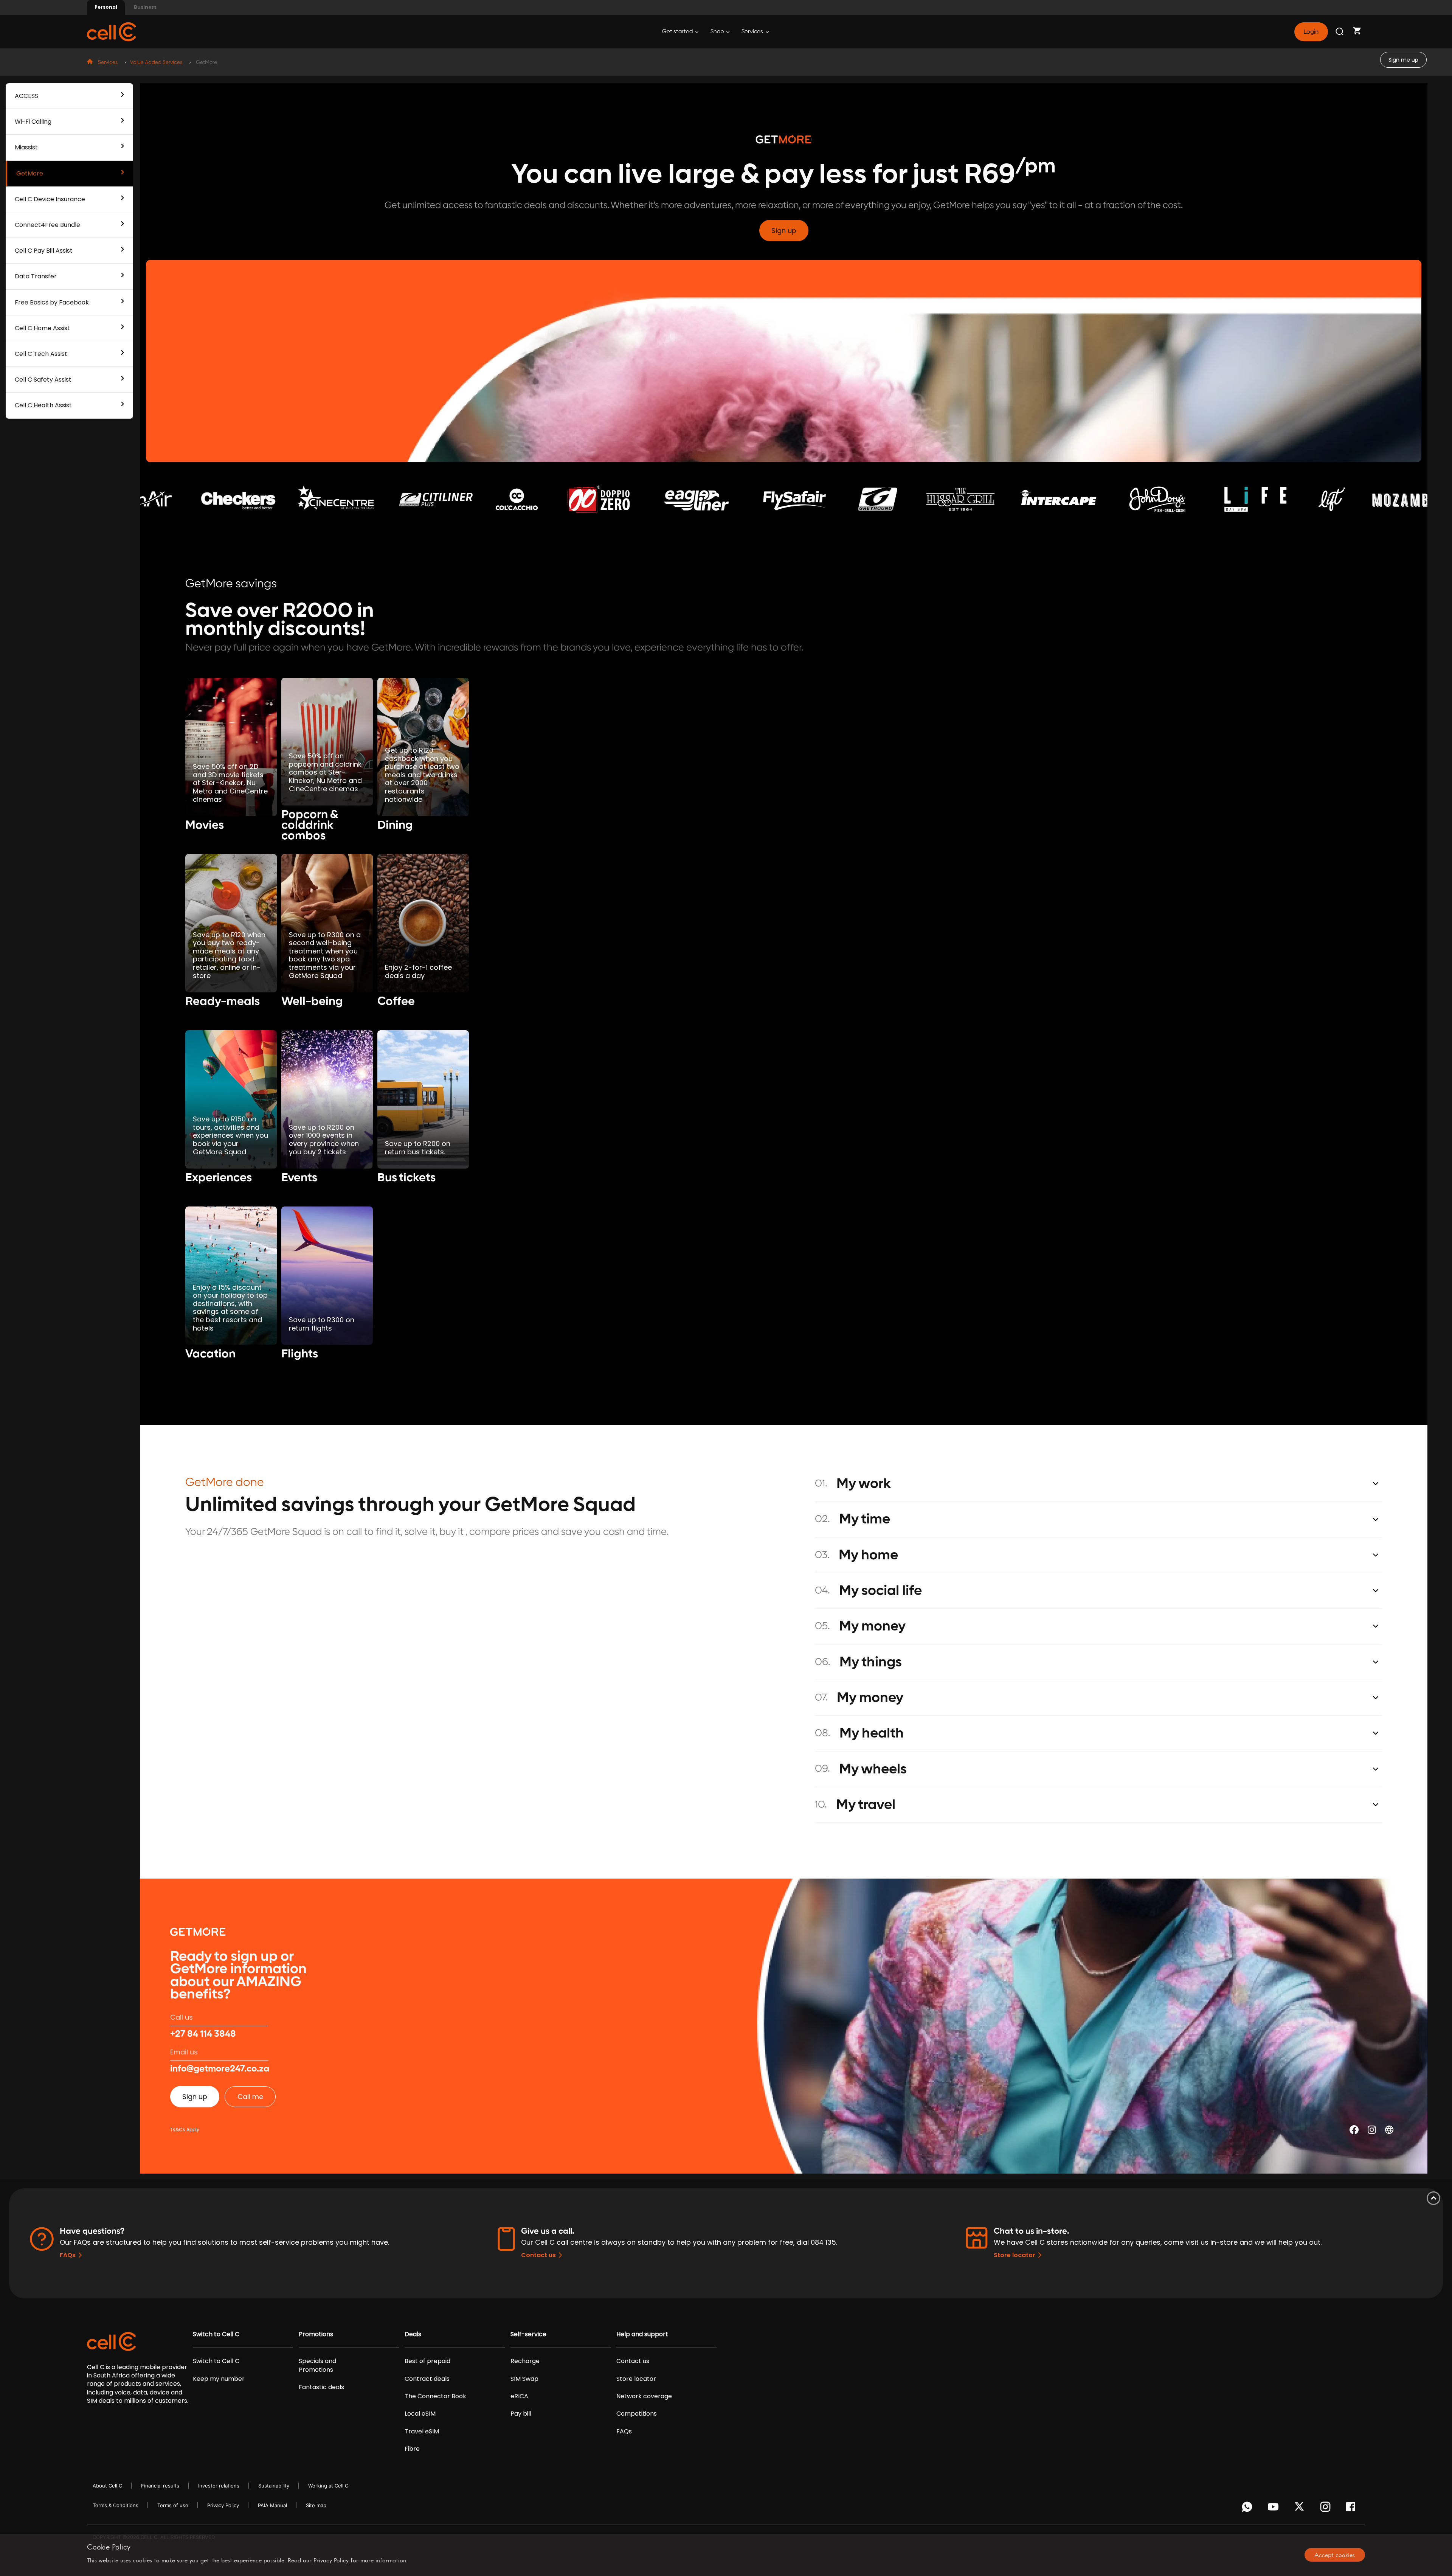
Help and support (642, 2334)
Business (145, 7)
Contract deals (427, 2379)
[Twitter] (1301, 2509)
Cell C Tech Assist (41, 354)
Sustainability (274, 2486)
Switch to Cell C (216, 2334)
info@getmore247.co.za (220, 2069)
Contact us (538, 2255)
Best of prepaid (427, 2361)
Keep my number (219, 2379)
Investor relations (219, 2486)
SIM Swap (524, 2379)
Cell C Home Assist (42, 328)
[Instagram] (1327, 2509)
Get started (678, 32)
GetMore (30, 173)
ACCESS (26, 96)
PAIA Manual (272, 2505)
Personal (106, 7)
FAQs (68, 2255)
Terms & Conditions (116, 2505)
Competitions (637, 2414)
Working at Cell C (328, 2486)
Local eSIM (420, 2414)
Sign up (784, 231)
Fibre (412, 2449)
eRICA (519, 2396)
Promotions (316, 2334)
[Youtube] (1274, 2509)
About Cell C (107, 2486)
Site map (316, 2505)
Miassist (26, 147)
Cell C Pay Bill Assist (44, 251)
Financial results (160, 2486)
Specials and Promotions (317, 2365)
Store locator (1015, 2255)
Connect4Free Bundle (47, 225)
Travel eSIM (422, 2432)
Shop (718, 32)
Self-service (528, 2334)
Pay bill (521, 2414)
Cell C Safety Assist (43, 380)
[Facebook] (1353, 2509)
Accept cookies (1335, 2555)
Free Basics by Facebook (52, 302)
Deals (413, 2334)
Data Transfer (36, 276)
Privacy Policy (223, 2505)
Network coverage (644, 2396)
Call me (250, 2097)
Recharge (525, 2361)
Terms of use (173, 2505)
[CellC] (112, 31)
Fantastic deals (321, 2387)
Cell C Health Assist (43, 405)
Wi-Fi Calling (33, 122)
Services (753, 32)
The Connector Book (435, 2396)
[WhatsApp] (1248, 2509)
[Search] (1340, 32)
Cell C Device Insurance (50, 199)
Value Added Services (156, 62)
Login (1311, 32)
